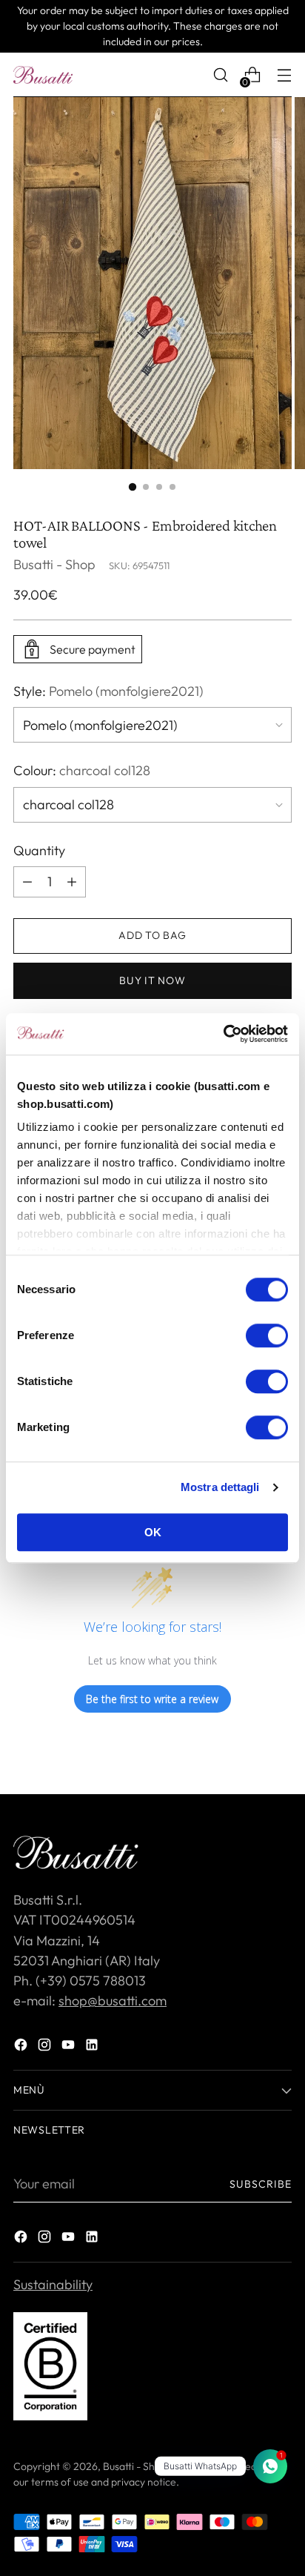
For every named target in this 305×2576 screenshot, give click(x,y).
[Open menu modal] (284, 75)
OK (153, 1532)
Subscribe (261, 2184)
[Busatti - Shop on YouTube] (70, 2047)
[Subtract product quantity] (72, 882)
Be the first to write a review (152, 1699)
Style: (108, 691)
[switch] (267, 1335)
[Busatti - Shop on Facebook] (22, 2047)
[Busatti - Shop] (43, 75)
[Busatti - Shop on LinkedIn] (93, 2047)
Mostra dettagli (220, 1487)
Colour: (82, 770)
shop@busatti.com (113, 2001)
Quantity (39, 850)
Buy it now (152, 980)
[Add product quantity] (27, 882)
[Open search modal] (220, 75)
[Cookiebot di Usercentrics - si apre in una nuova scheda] (223, 1034)
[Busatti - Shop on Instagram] (46, 2047)
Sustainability (53, 2284)
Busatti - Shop (54, 564)
